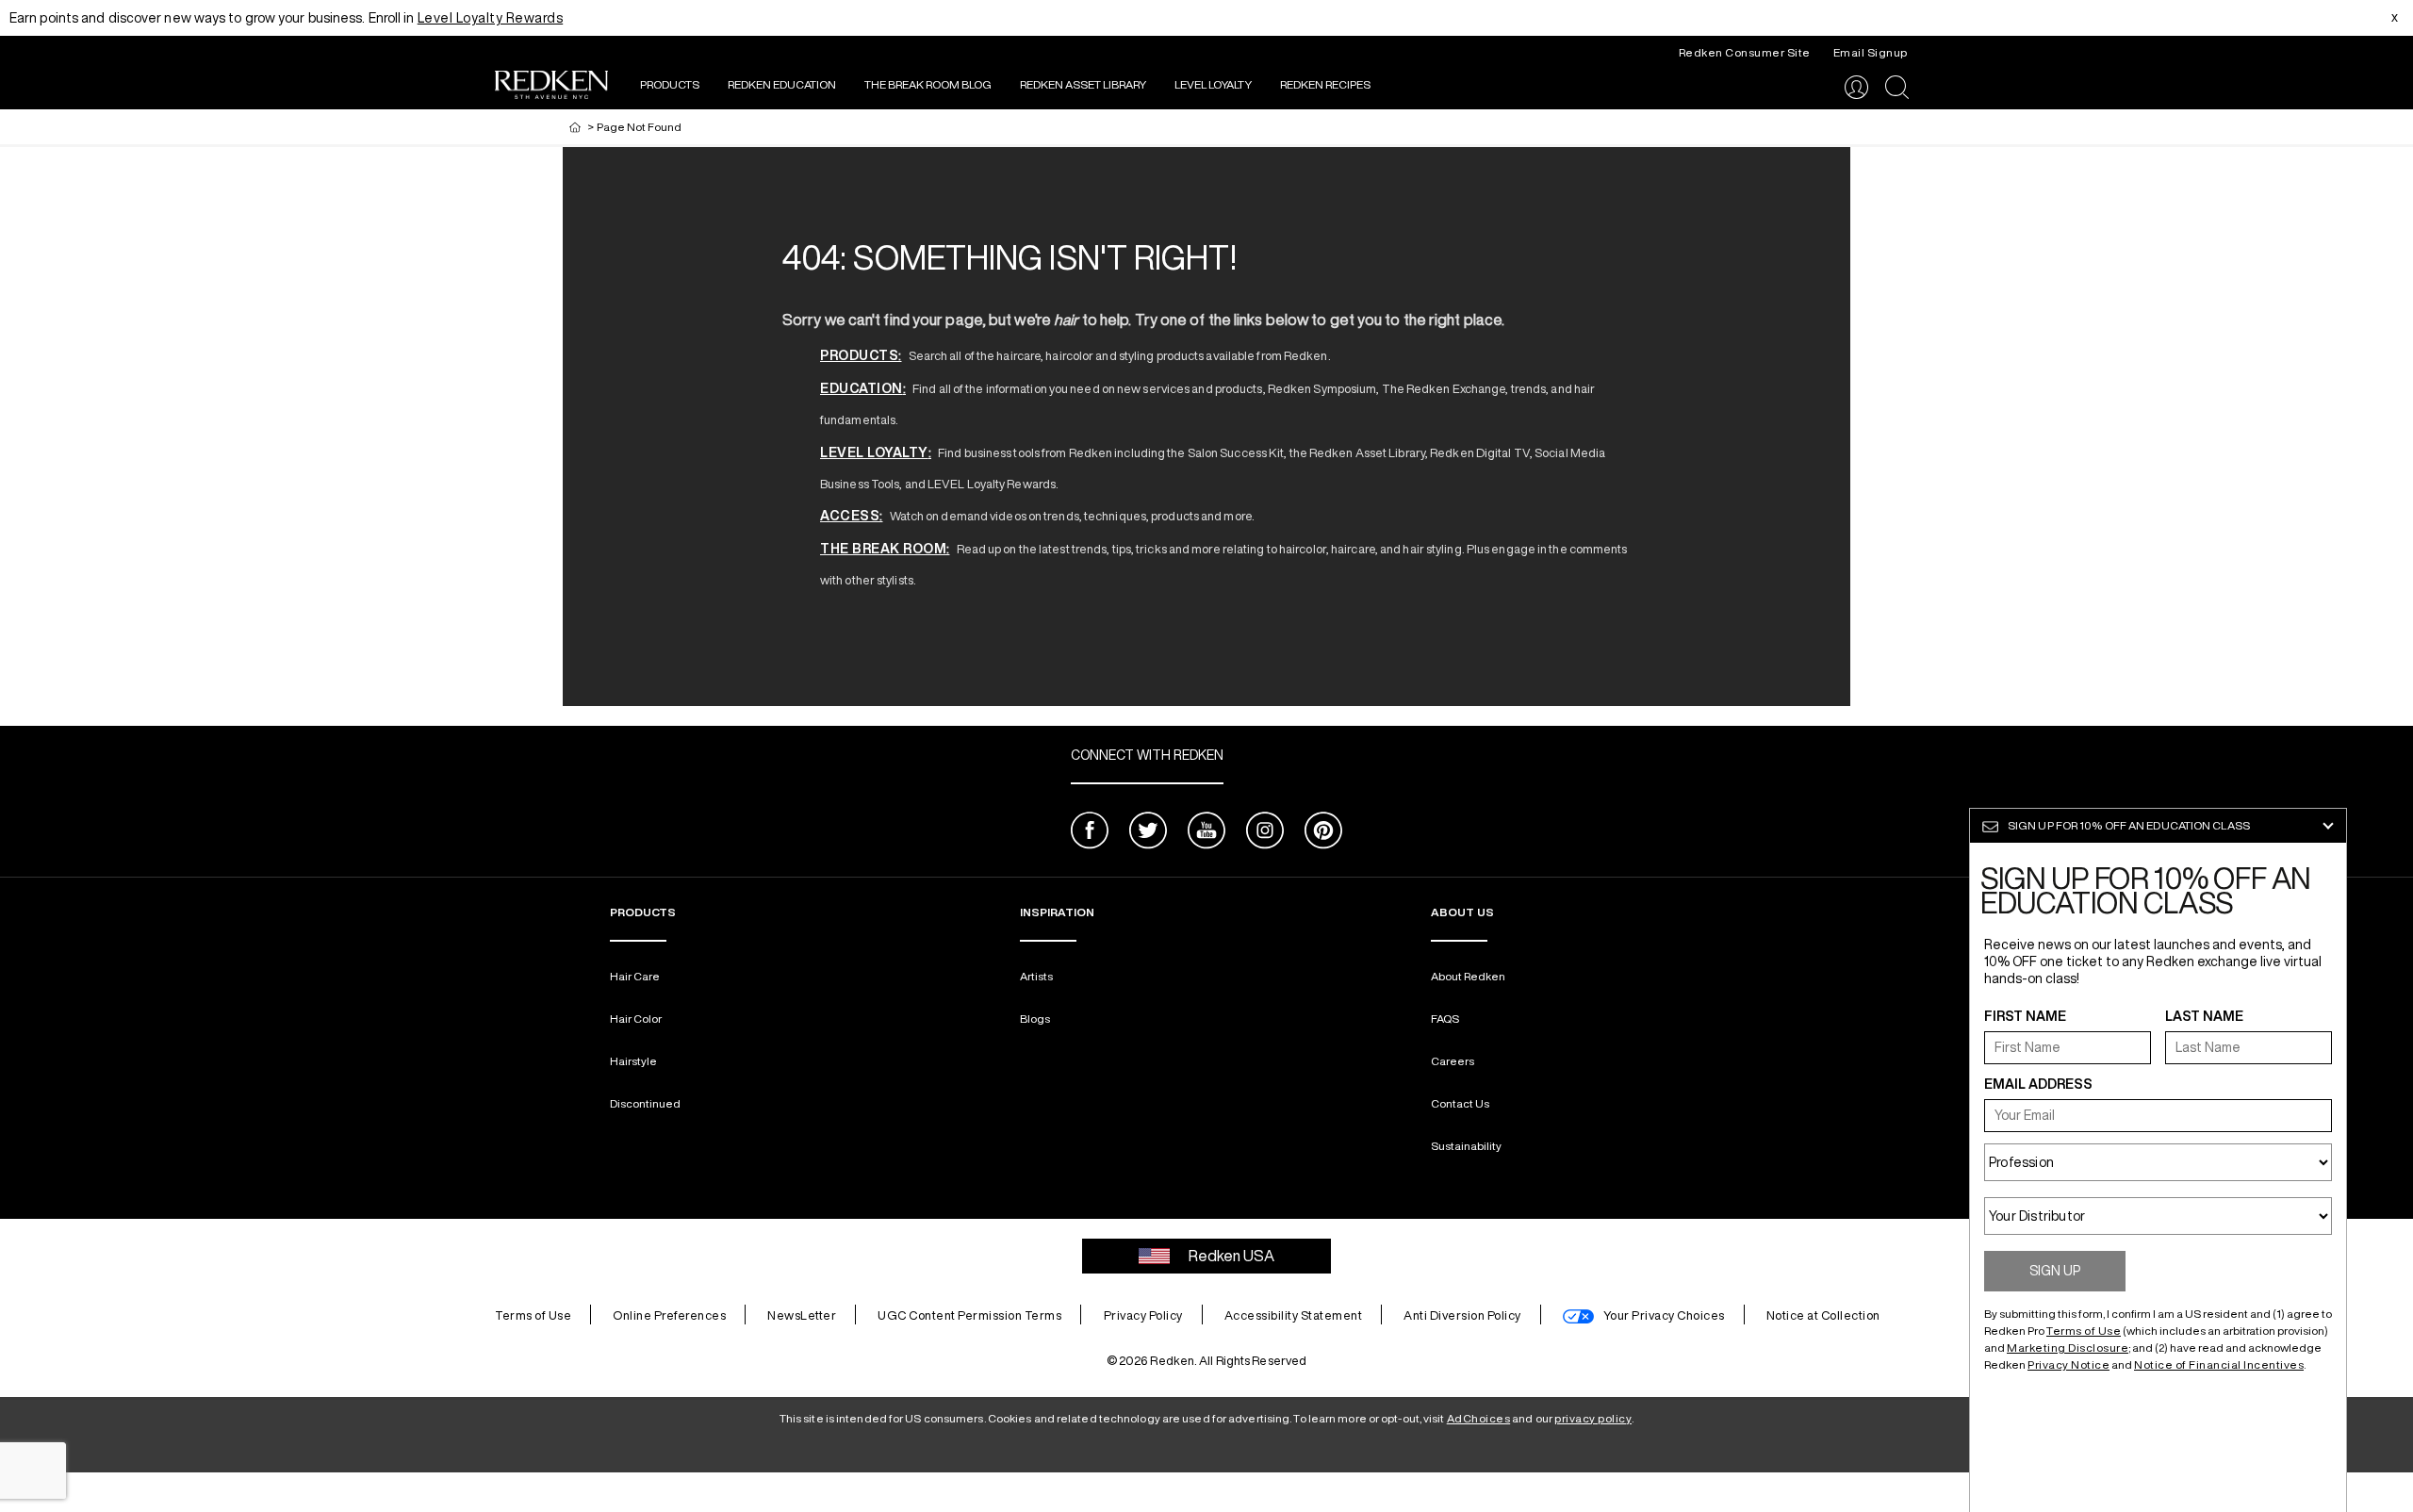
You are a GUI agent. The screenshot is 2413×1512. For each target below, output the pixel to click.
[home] (575, 127)
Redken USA (1231, 1256)
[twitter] (1148, 833)
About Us (1462, 912)
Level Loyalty (1213, 84)
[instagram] (1265, 833)
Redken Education (782, 84)
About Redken (1468, 976)
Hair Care (635, 976)
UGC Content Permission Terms (969, 1315)
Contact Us (1460, 1103)
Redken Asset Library (1083, 84)
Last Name (2204, 1016)
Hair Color (636, 1019)
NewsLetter (802, 1315)
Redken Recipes (1325, 84)
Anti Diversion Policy (1462, 1315)
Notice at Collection (1823, 1315)
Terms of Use (533, 1315)
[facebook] (1090, 833)
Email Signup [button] (1871, 52)
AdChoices (1479, 1418)
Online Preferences (669, 1315)
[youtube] (1206, 833)
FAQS (1445, 1019)
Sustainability (1466, 1146)
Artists (1036, 976)
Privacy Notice (2068, 1364)
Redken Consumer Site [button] (1745, 52)
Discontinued (645, 1103)
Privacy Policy (1143, 1315)
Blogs (1035, 1019)
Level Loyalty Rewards (491, 18)
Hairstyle (633, 1061)
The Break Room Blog (928, 84)
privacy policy (1593, 1418)
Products (670, 84)
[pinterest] (1323, 833)
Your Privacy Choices (1664, 1315)
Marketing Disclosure (2068, 1348)
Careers (1453, 1061)
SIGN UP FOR (2129, 825)
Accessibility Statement (1294, 1315)
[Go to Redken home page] (551, 87)
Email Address (2038, 1084)
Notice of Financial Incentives (2219, 1364)
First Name (2025, 1016)
